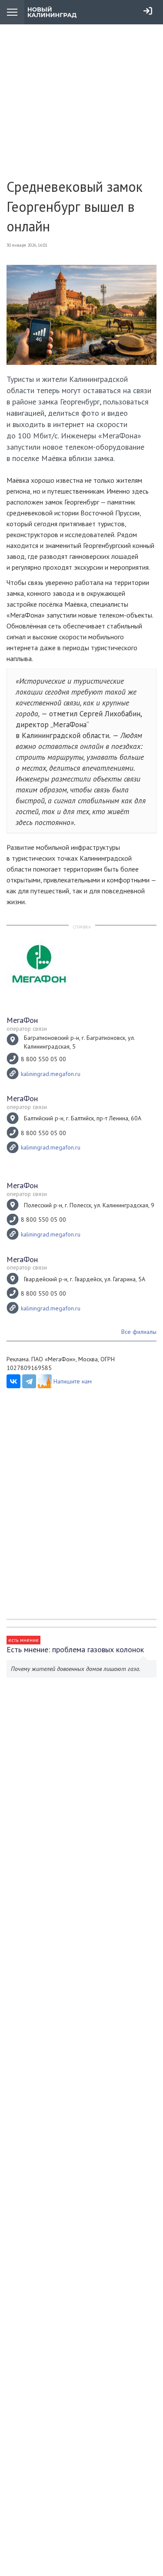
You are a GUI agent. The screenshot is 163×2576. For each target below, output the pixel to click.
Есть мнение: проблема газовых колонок (75, 1649)
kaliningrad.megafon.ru (51, 1074)
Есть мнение (23, 1640)
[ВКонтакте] (13, 1381)
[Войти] (148, 11)
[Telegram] (29, 1381)
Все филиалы (139, 1332)
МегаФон (22, 1020)
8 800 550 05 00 (43, 1059)
